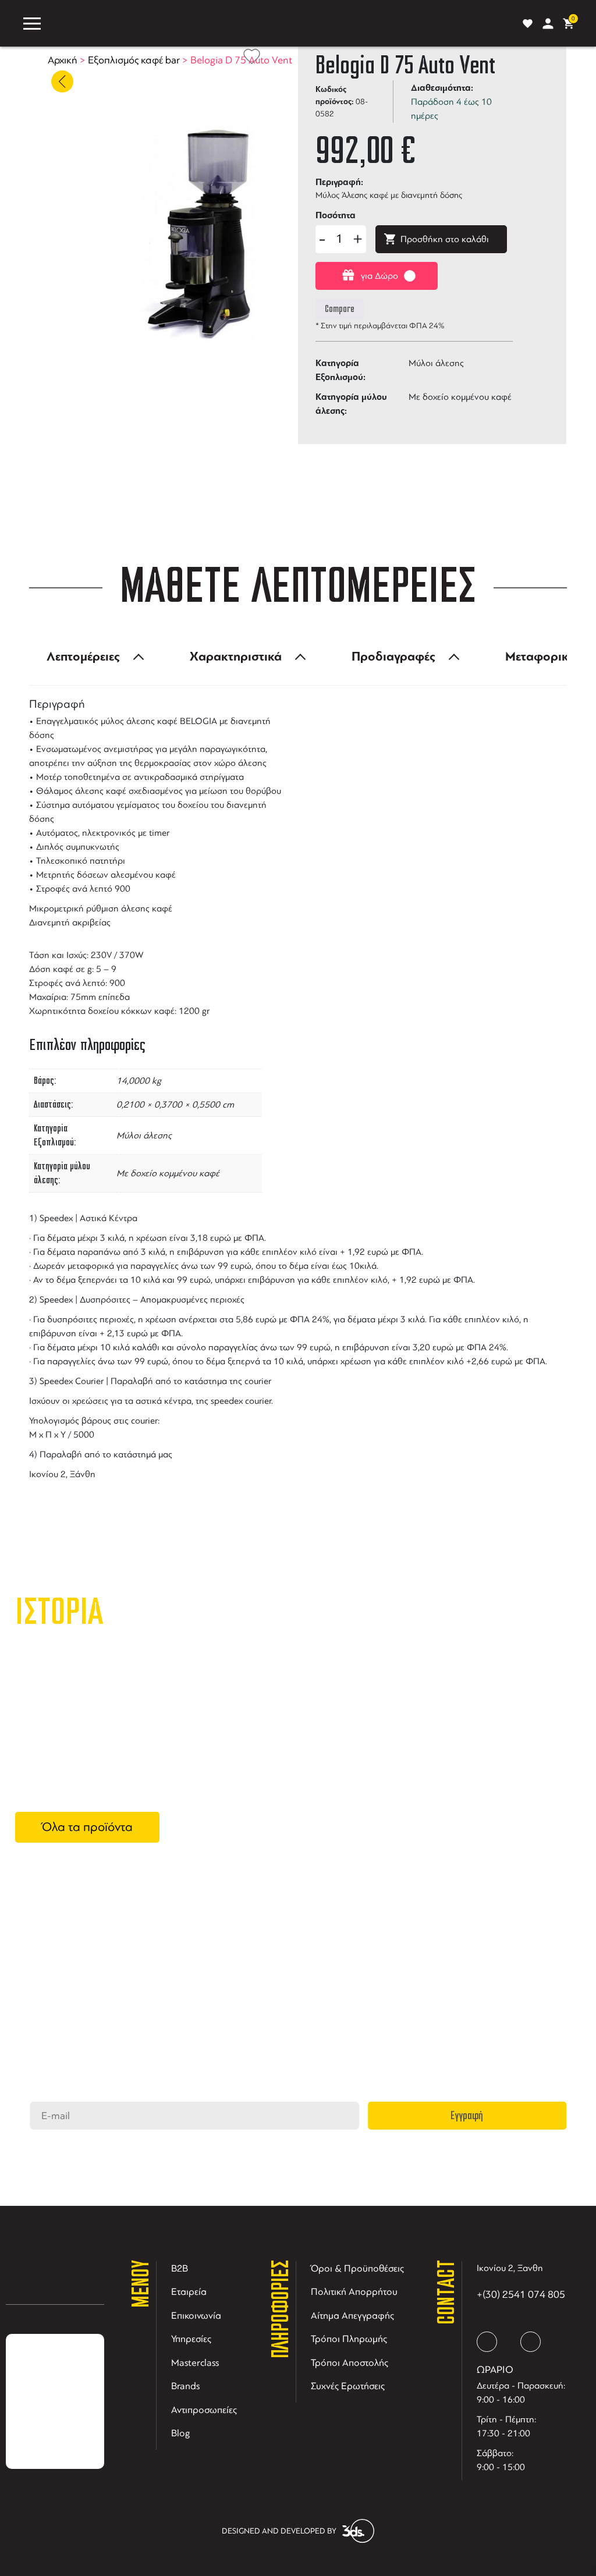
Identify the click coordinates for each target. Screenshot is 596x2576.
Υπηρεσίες (191, 2339)
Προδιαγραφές (393, 657)
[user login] (548, 24)
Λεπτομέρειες (83, 657)
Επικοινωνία (196, 2316)
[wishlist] (528, 24)
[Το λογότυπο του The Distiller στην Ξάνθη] (279, 23)
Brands (185, 2386)
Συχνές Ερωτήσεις (348, 2386)
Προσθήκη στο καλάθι (445, 239)
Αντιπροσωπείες (204, 2410)
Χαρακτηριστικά (236, 657)
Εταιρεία (189, 2292)
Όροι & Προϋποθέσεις (357, 2268)
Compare (340, 309)
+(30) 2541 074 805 (521, 2294)
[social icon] (487, 2342)
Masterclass (195, 2363)
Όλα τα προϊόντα (87, 1827)
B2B (180, 2268)
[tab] (92, 657)
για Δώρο (379, 276)
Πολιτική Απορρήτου (354, 2292)
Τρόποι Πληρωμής (349, 2339)
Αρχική (63, 60)
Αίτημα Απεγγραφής (352, 2316)
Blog (181, 2433)
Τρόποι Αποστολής (350, 2363)
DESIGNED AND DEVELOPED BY (279, 2531)
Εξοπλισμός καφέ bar (134, 60)
